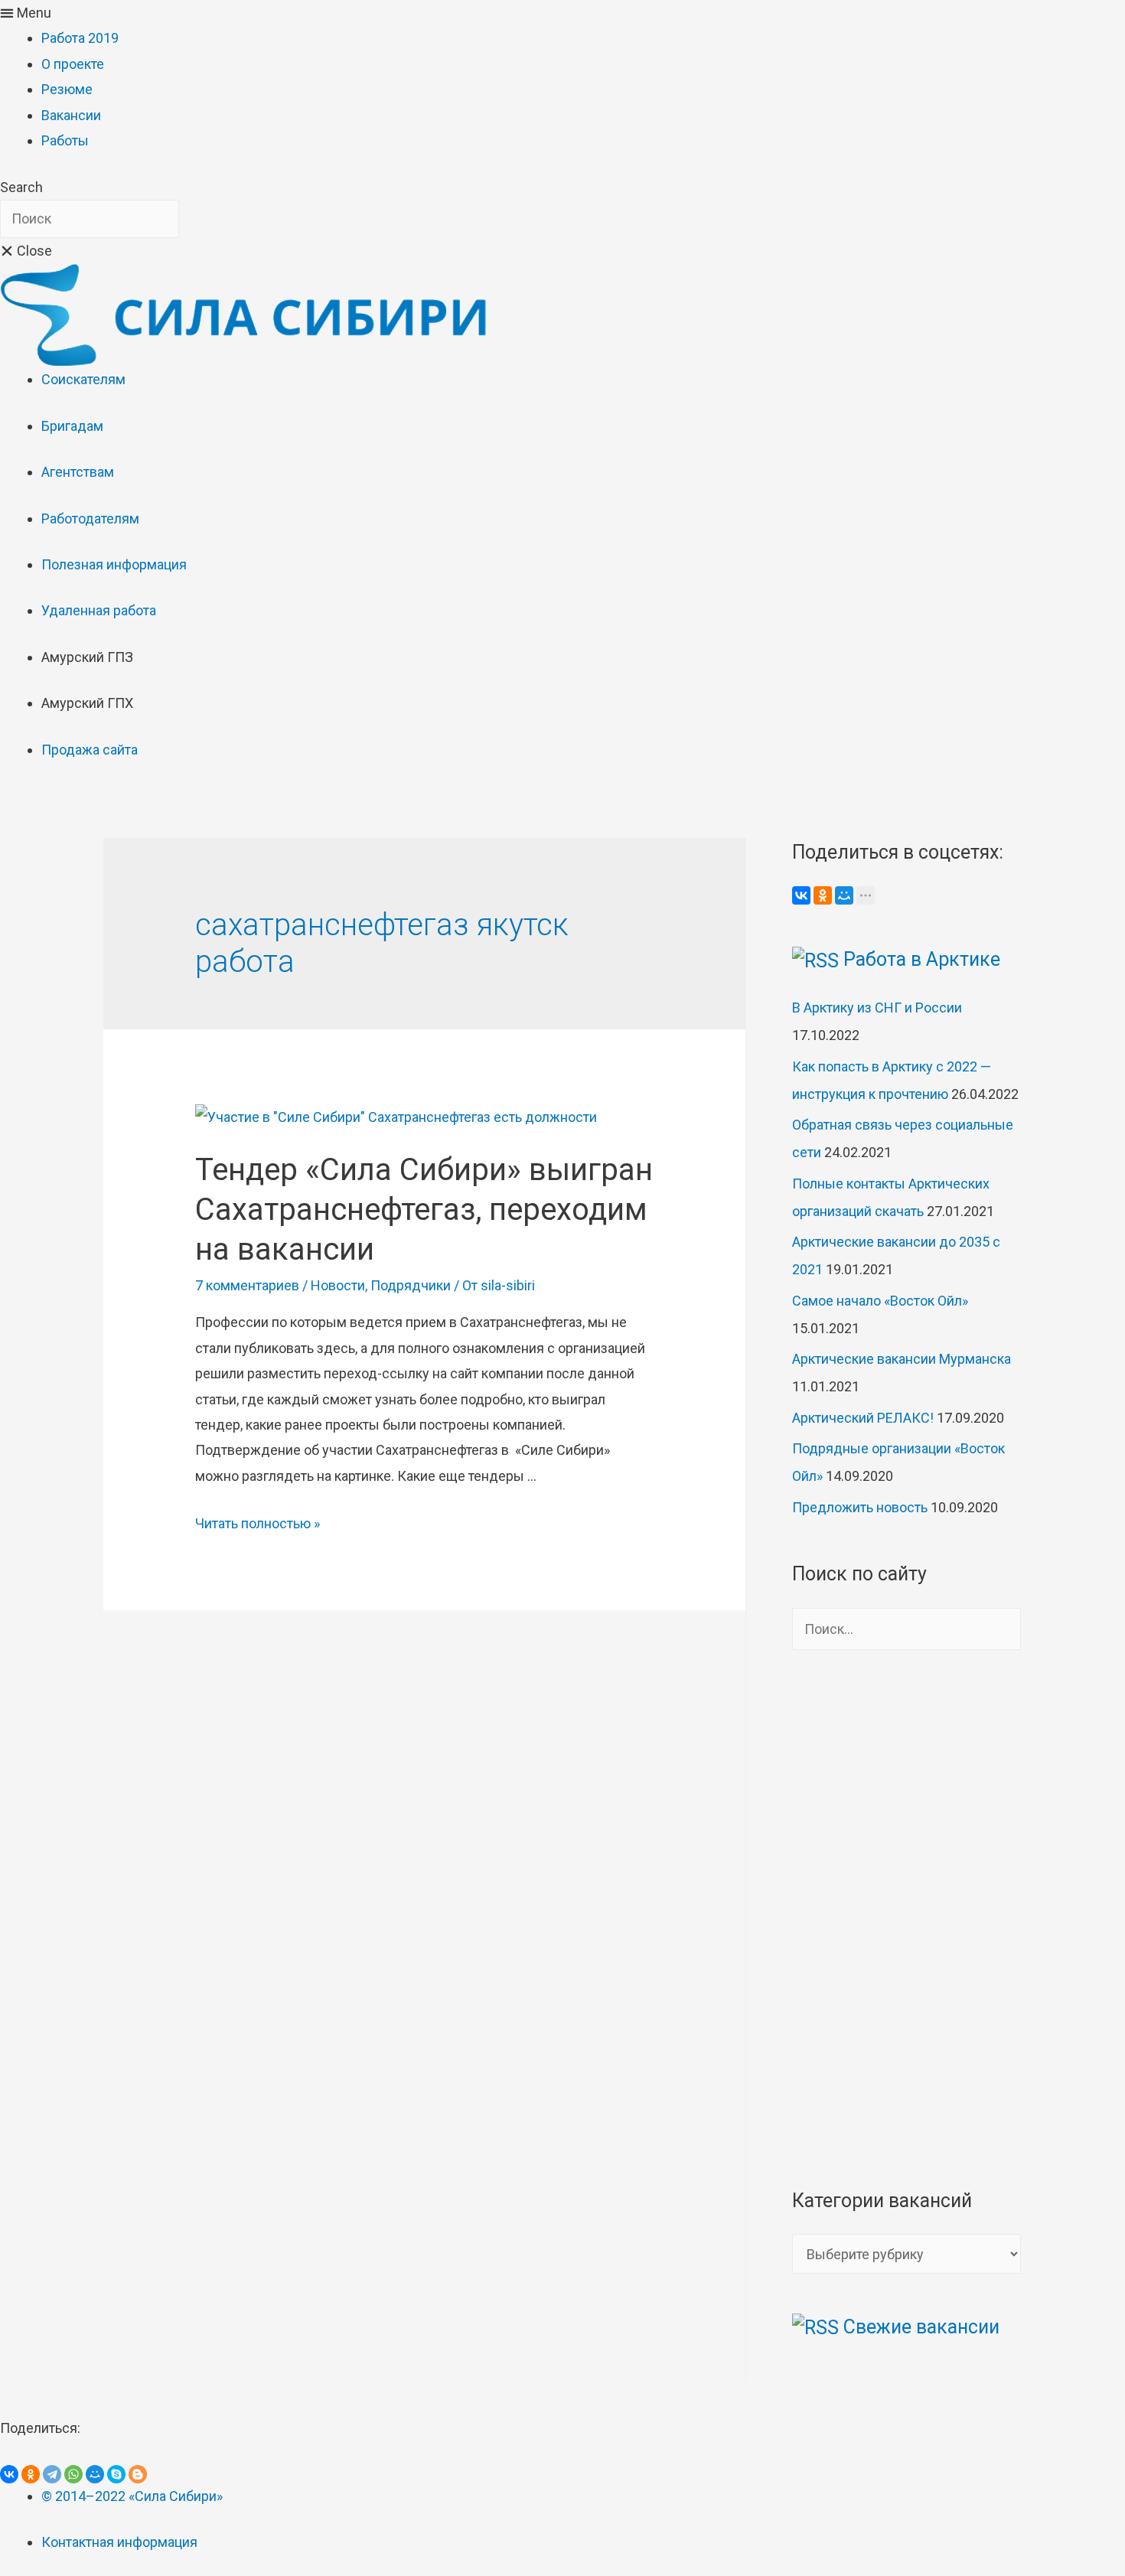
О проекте (73, 64)
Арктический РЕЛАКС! (863, 1418)
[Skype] (116, 2474)
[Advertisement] (907, 1918)
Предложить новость (860, 1507)
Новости (338, 1285)
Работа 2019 (80, 38)
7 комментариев (247, 1285)
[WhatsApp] (73, 2474)
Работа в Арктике (922, 959)
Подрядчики (411, 1285)
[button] (562, 13)
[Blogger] (138, 2474)
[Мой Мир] (844, 895)
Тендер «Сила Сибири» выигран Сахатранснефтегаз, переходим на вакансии (424, 1210)
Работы (65, 140)
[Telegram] (52, 2474)
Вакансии (71, 115)
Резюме (67, 89)
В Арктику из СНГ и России (877, 1008)
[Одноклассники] (823, 895)
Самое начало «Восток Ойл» (880, 1301)
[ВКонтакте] (801, 895)
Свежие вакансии (921, 2327)
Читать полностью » (258, 1523)
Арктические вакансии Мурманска (902, 1359)
